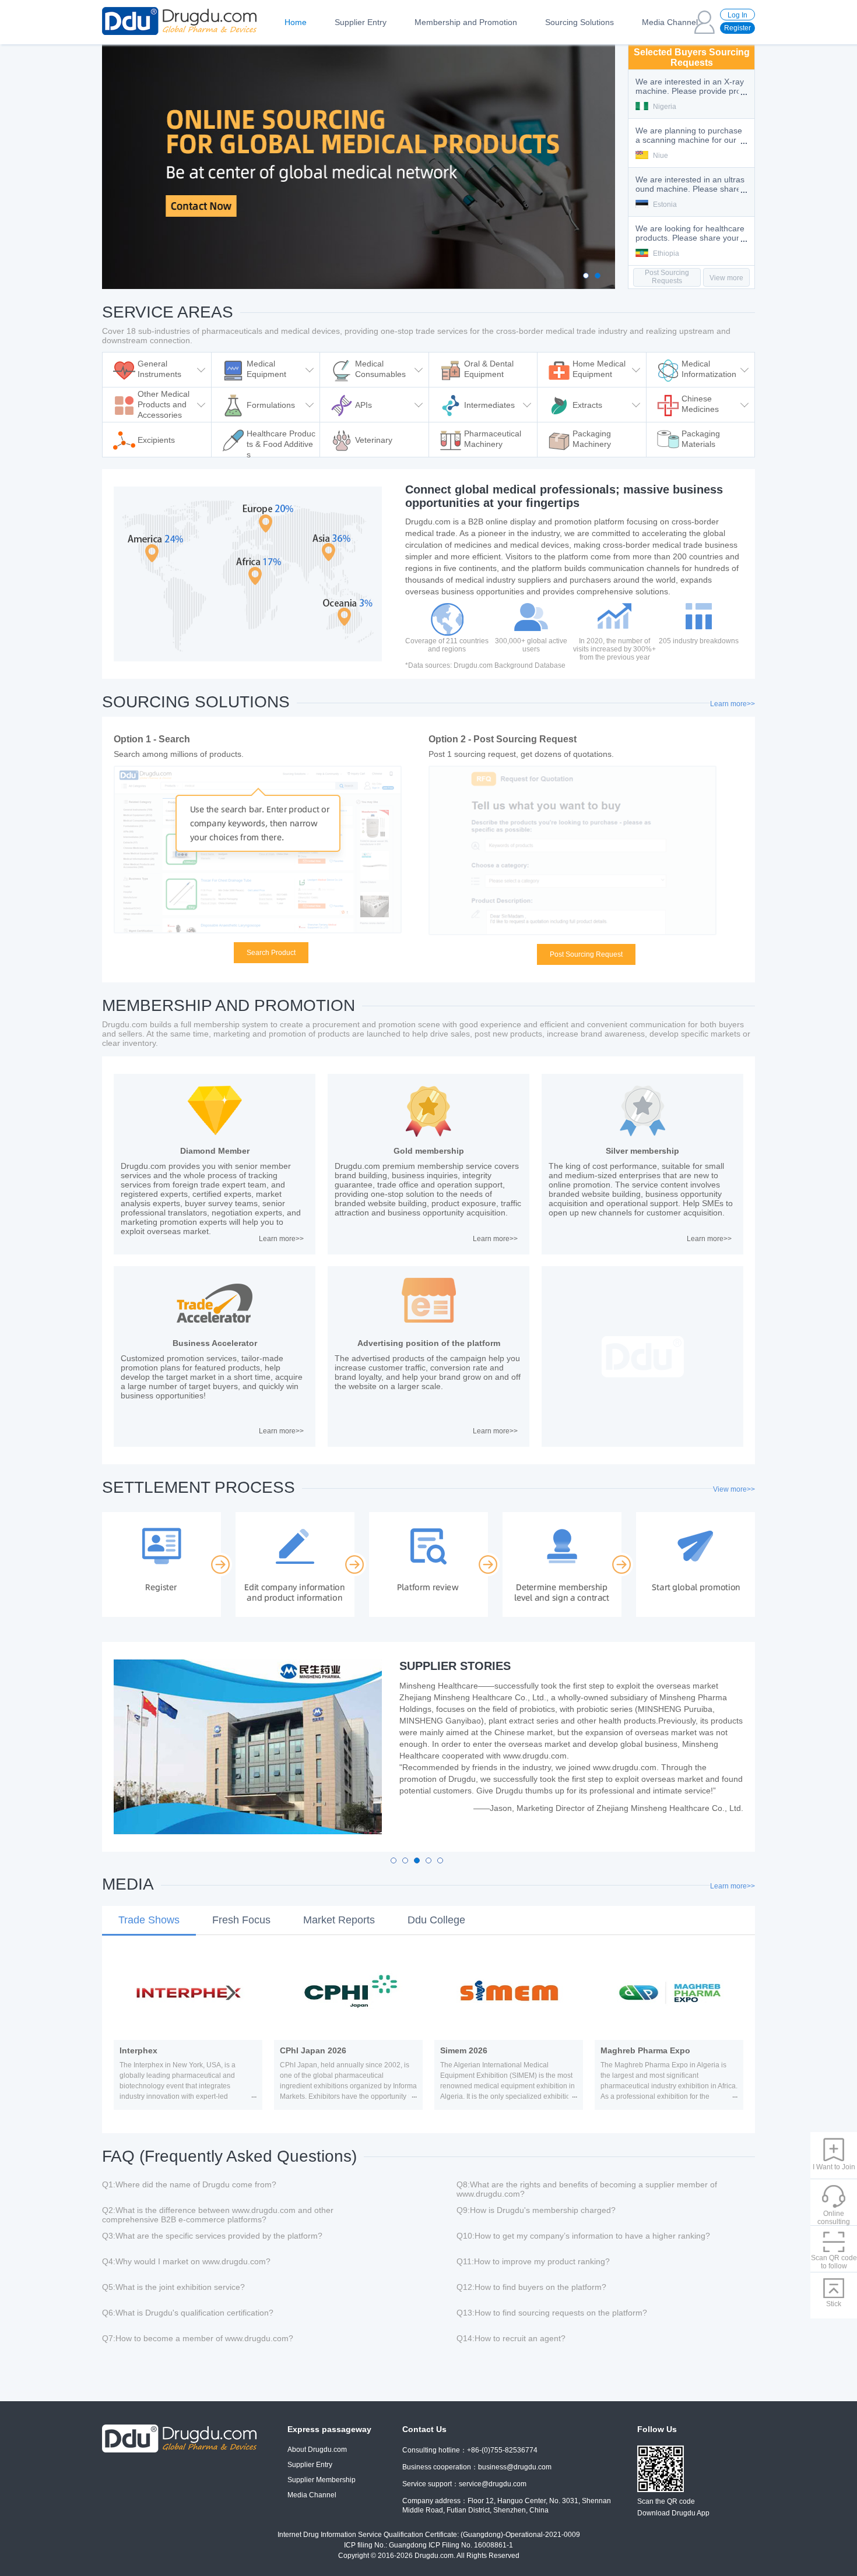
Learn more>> (733, 704)
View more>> (734, 1489)
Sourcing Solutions (579, 22)
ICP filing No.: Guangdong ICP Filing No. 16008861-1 (428, 2545)
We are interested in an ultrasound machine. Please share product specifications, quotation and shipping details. (690, 136)
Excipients (156, 440)
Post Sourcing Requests (667, 277)
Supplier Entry (361, 22)
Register (737, 28)
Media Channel (670, 22)
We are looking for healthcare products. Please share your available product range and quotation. (691, 185)
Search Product (271, 953)
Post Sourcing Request (586, 954)
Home (296, 22)
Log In (737, 15)
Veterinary (374, 440)
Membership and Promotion (466, 22)
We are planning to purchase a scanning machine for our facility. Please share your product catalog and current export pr (691, 87)
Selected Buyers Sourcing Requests (692, 57)
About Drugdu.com (317, 2450)
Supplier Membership (322, 2480)
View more (726, 278)
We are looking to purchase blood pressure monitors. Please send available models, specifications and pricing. (691, 234)
